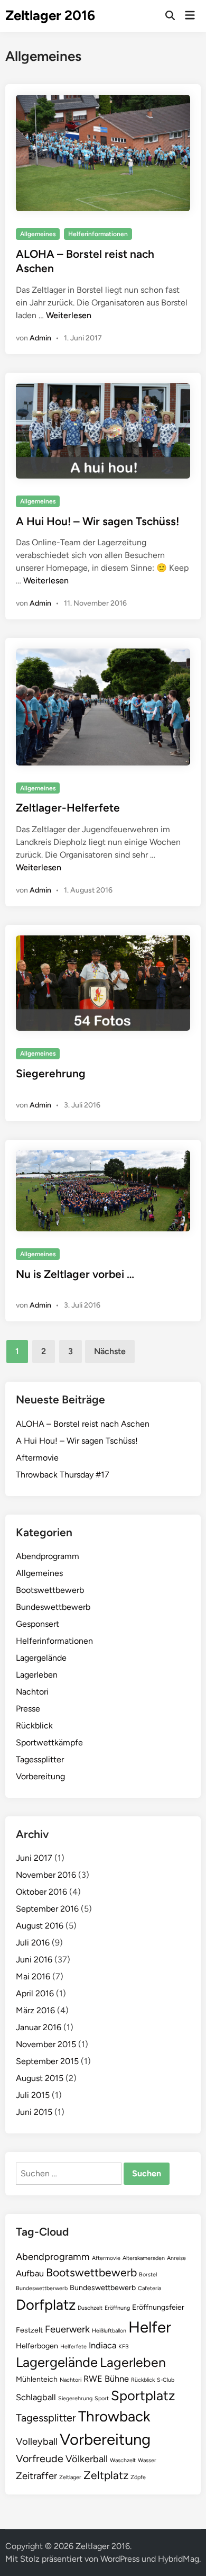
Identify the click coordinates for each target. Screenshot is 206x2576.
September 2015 (47, 2061)
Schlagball (36, 2397)
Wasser (147, 2460)
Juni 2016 (34, 1960)
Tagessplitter (40, 1759)
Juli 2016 (33, 1943)
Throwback (114, 2416)
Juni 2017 (34, 1858)
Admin (40, 338)
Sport (102, 2398)
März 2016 (35, 2010)
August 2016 (40, 1926)
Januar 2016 (39, 2027)
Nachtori (32, 1692)
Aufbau (30, 2273)
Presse (28, 1709)
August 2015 (40, 2078)
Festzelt (29, 2330)
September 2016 (47, 1909)
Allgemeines (38, 234)
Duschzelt (90, 2308)
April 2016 (35, 1993)
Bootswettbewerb (50, 1590)
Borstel (148, 2275)
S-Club (166, 2380)
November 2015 (46, 2044)
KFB (124, 2347)
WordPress (120, 2559)
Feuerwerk (67, 2329)
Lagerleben (37, 1675)
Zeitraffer (36, 2476)
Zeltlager (70, 2477)
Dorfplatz (46, 2305)
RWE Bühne (106, 2379)
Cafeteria (149, 2288)
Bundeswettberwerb (42, 2288)
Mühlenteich (37, 2379)
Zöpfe (138, 2477)
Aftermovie (37, 1458)
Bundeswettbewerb (53, 1607)
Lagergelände (41, 1658)
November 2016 (46, 1875)
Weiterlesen (69, 315)
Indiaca (102, 2345)
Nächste (110, 1351)
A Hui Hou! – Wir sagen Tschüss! (97, 521)
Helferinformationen (98, 234)
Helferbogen (37, 2346)
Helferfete (73, 2347)
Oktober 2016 (41, 1892)
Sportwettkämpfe (49, 1742)
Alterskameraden (144, 2258)
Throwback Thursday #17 (63, 1475)
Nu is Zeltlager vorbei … (75, 1274)
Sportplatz (143, 2395)
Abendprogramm (48, 1556)
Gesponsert (38, 1624)
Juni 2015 (34, 2112)
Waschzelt (123, 2460)
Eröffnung (117, 2308)
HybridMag (179, 2559)
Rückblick (34, 1726)
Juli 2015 (33, 2095)
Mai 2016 (33, 1976)
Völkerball (87, 2459)
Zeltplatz (106, 2475)
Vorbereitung (40, 1776)
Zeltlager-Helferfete (68, 808)
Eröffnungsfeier (158, 2307)
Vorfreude (40, 2458)
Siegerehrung (51, 1073)
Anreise (176, 2258)
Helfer (150, 2327)
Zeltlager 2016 (50, 15)
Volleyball (37, 2442)
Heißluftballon (109, 2331)
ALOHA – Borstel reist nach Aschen (83, 1424)
